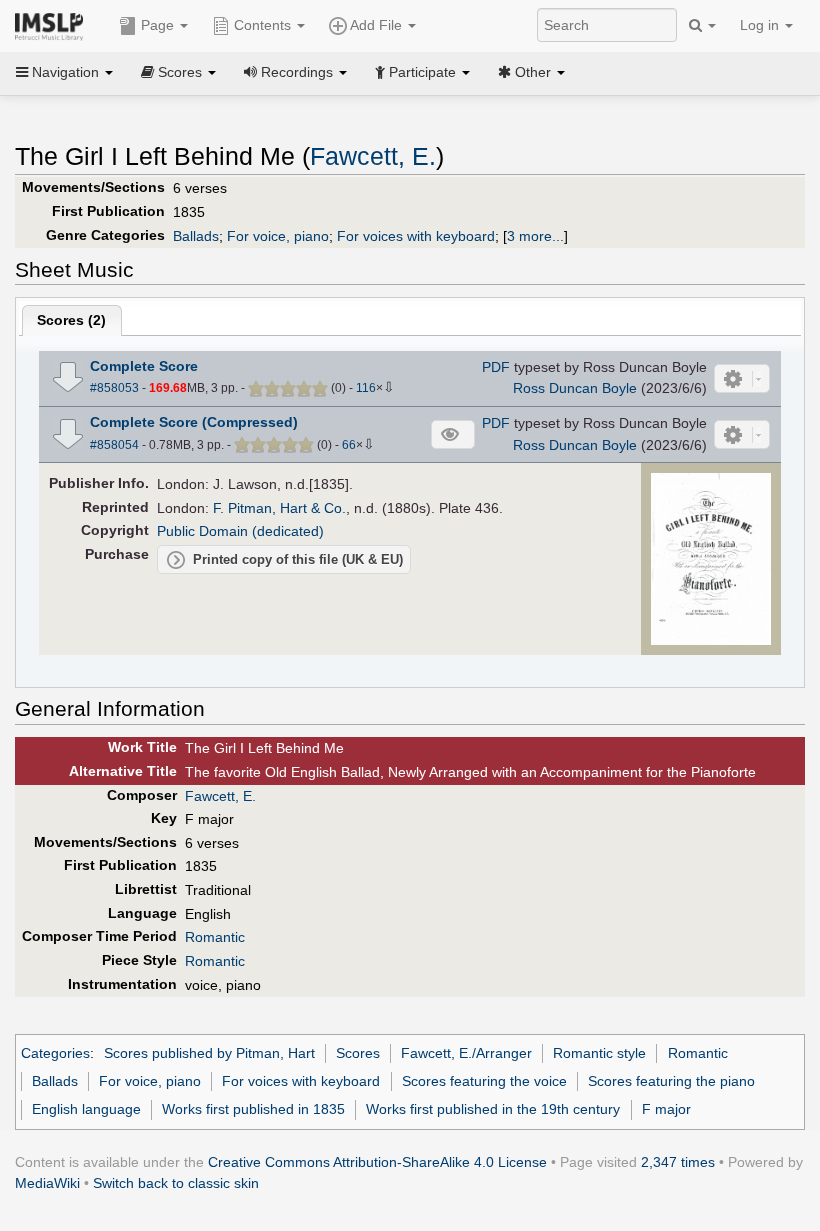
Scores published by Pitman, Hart (209, 1053)
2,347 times (678, 1162)
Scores (358, 1053)
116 (366, 388)
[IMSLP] (53, 25)
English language (86, 1109)
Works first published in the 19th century (493, 1109)
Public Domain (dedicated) (240, 531)
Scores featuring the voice (484, 1081)
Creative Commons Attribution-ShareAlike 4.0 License (377, 1162)
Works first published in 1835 (253, 1109)
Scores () (71, 320)
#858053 (114, 388)
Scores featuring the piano (671, 1081)
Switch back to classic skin (176, 1183)
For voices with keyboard (416, 236)
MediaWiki (47, 1183)
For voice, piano (278, 236)
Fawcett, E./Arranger (466, 1053)
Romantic (215, 937)
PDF (496, 367)
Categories (55, 1053)
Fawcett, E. (373, 156)
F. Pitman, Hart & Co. (279, 508)
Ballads (196, 236)
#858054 (114, 445)
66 (349, 445)
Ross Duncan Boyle (575, 388)
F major (666, 1109)
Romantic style (599, 1053)
